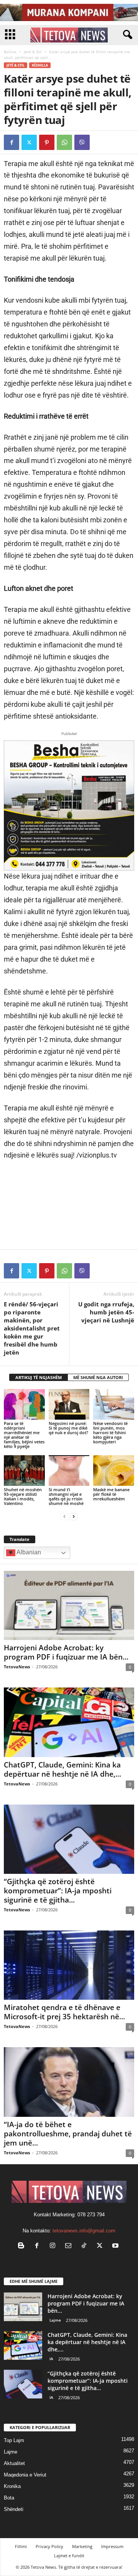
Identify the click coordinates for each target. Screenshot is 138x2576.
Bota (9, 2498)
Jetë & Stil (33, 52)
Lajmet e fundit (69, 2556)
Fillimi (21, 2546)
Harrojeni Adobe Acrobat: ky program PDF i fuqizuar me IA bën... (66, 1652)
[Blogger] (23, 2246)
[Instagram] (54, 2246)
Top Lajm (14, 2440)
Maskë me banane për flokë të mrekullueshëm (111, 1494)
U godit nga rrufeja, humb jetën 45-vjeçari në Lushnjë (106, 1312)
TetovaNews (17, 1667)
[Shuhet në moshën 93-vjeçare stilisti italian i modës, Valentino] (24, 1471)
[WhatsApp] (64, 142)
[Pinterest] (47, 142)
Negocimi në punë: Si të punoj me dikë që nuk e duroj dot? (68, 1428)
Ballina (10, 52)
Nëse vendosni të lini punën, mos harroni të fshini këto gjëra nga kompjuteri (110, 1432)
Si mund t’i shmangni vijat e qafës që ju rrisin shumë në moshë (66, 1496)
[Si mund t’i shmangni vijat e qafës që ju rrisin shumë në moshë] (69, 1471)
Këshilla (40, 65)
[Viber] (82, 142)
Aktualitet (14, 2463)
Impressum (112, 2546)
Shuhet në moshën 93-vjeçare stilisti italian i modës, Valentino (23, 1496)
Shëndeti (14, 2509)
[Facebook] (11, 142)
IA (51, 2359)
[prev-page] (64, 1516)
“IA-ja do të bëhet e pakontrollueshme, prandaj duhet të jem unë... (68, 2134)
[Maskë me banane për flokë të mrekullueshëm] (114, 1471)
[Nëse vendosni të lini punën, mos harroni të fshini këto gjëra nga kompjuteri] (114, 1404)
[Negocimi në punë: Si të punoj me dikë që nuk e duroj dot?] (69, 1404)
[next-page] (74, 1516)
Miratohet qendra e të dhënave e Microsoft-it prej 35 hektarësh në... (64, 2012)
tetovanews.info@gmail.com (84, 2231)
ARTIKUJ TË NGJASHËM (39, 1377)
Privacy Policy (49, 2546)
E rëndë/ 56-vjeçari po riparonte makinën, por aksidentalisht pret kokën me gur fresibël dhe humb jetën (32, 1328)
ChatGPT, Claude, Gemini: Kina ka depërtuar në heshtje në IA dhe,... (62, 1769)
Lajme (55, 2320)
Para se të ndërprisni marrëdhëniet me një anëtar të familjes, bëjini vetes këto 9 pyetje (24, 1435)
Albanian (28, 1552)
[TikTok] (86, 2246)
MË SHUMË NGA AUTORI (98, 1377)
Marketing (82, 2546)
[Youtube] (116, 2246)
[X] (29, 142)
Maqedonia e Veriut (25, 2475)
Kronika (12, 2486)
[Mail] (70, 2246)
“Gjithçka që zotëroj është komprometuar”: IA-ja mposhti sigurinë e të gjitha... (58, 1891)
